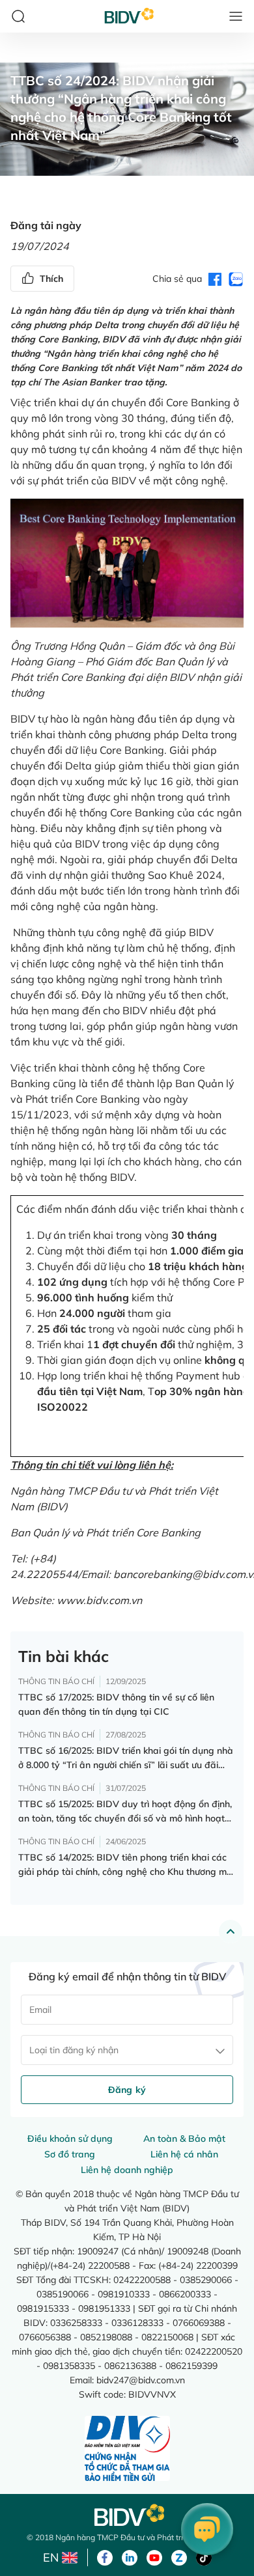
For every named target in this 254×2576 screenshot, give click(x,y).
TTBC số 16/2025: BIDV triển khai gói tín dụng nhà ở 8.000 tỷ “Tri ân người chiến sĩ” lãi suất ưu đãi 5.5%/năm (126, 1758)
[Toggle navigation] (236, 16)
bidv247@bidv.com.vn (141, 2380)
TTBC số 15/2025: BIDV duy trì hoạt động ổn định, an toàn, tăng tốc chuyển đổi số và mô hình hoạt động (125, 1812)
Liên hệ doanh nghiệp (127, 2170)
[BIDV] (127, 2515)
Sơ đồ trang (70, 2154)
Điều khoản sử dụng (70, 2139)
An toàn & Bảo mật (184, 2139)
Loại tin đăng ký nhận (74, 2050)
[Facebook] (105, 2556)
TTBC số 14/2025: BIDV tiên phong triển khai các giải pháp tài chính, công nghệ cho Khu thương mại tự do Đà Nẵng (126, 1865)
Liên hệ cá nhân (184, 2154)
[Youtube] (154, 2556)
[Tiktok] (204, 2556)
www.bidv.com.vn (99, 1600)
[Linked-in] (130, 2556)
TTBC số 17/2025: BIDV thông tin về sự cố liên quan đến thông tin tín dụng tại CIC (116, 1704)
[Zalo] (179, 2556)
